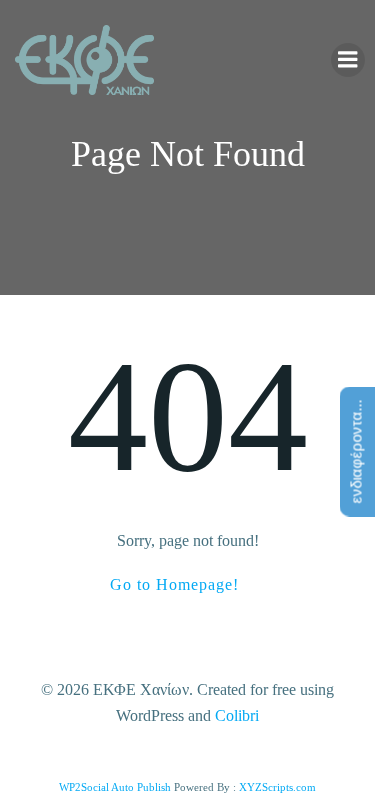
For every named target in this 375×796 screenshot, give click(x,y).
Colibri (237, 715)
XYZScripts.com (277, 787)
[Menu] (348, 60)
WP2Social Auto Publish (115, 787)
